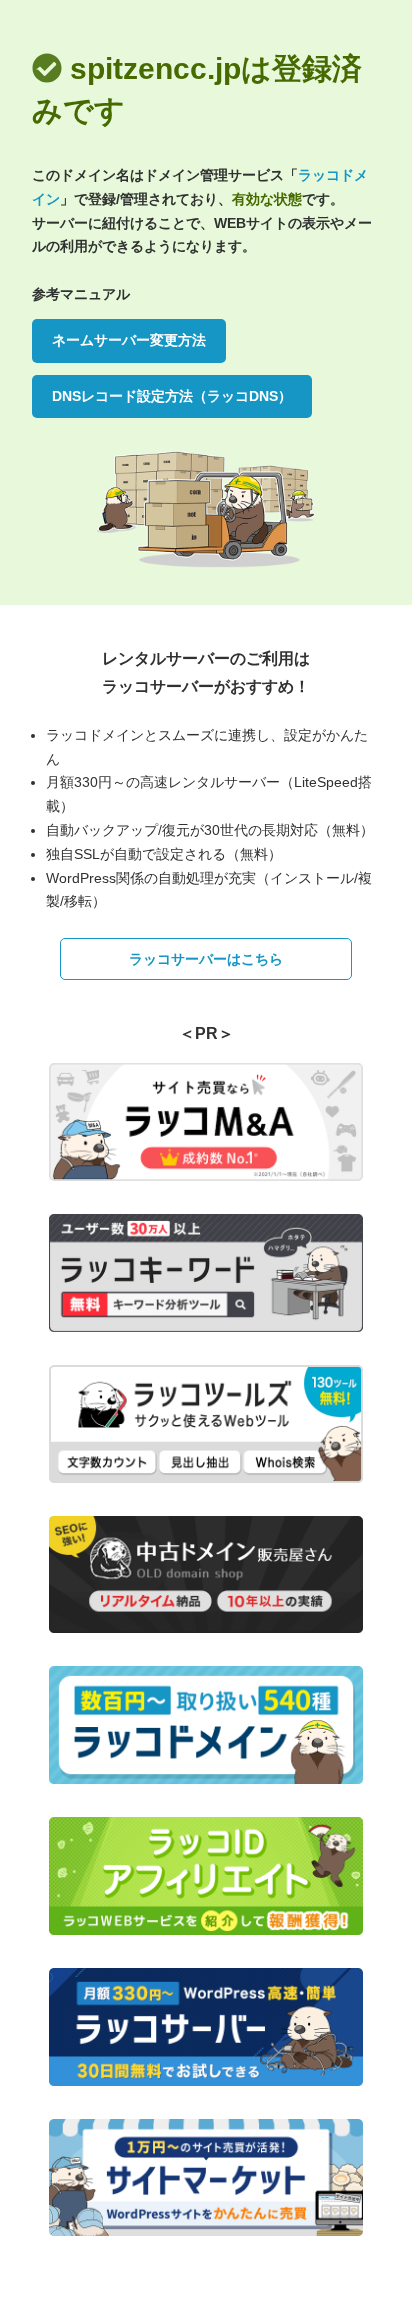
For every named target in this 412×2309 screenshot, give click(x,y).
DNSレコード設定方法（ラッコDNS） (172, 396)
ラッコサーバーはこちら (206, 959)
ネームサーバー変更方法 (129, 340)
